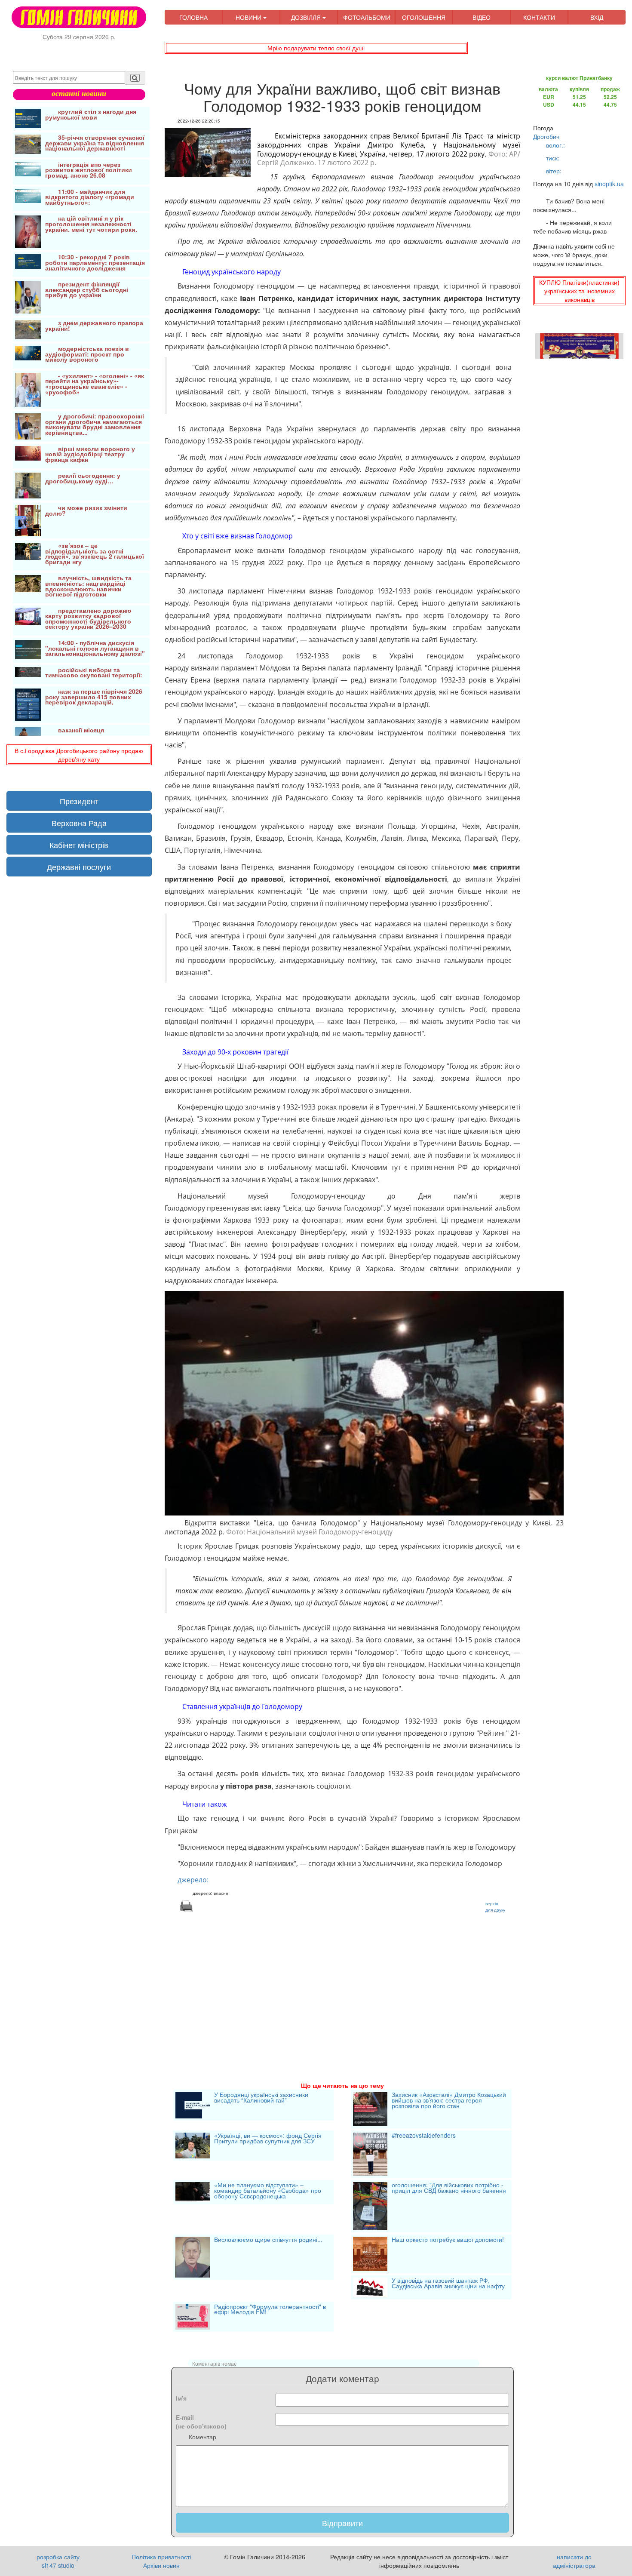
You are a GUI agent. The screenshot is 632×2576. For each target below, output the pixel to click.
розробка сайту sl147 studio (58, 2561)
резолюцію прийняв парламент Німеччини (400, 225)
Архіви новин (161, 2565)
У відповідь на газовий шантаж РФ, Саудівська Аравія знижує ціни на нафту (448, 2284)
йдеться (350, 563)
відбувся (321, 1066)
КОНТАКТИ (539, 17)
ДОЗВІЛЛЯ (307, 17)
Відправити (342, 2523)
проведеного (425, 1733)
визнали (206, 668)
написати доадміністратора (574, 2561)
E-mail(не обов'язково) (201, 2422)
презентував (228, 1208)
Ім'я (181, 2398)
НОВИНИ (249, 17)
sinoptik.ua (609, 184)
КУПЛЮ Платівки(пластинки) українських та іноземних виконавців (579, 291)
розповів (278, 1546)
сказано (261, 704)
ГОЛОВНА (193, 17)
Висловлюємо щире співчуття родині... (268, 2240)
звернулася (337, 429)
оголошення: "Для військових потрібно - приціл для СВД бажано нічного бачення (449, 2188)
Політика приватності (161, 2557)
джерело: (193, 1880)
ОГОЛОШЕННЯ (424, 17)
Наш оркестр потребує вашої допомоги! (448, 2240)
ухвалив (283, 761)
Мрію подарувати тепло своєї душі (316, 48)
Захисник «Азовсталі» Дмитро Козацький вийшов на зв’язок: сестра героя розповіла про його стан (449, 2101)
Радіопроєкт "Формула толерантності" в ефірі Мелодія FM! (270, 2310)
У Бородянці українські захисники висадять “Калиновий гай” (261, 2098)
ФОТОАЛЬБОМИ (367, 17)
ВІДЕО (482, 17)
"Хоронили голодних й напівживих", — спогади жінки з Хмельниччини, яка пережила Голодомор (340, 1863)
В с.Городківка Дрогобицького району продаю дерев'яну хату (79, 755)
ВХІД (597, 17)
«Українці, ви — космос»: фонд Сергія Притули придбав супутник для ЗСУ (268, 2139)
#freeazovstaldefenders (424, 2136)
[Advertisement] (343, 1986)
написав (246, 1143)
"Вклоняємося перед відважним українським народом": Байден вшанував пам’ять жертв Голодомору (347, 1847)
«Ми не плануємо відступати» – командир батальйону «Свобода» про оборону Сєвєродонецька (268, 2191)
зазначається (331, 639)
